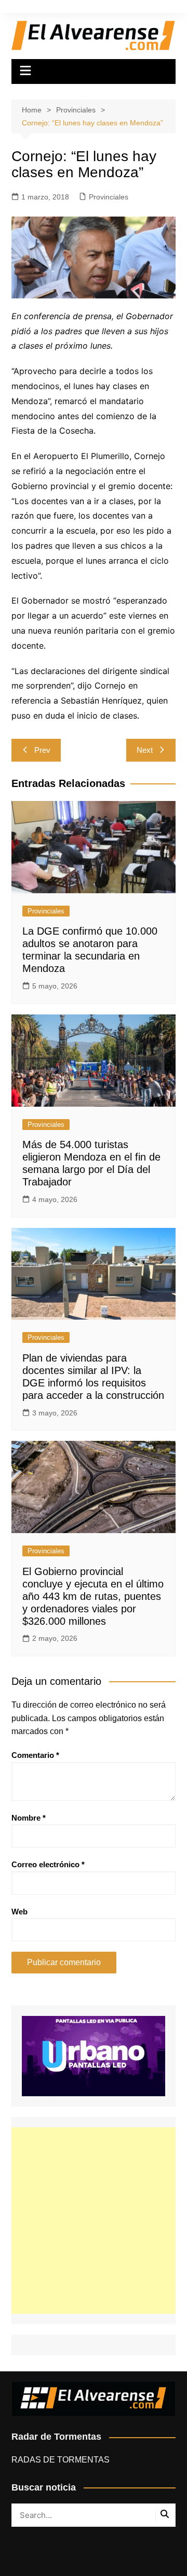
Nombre (29, 1818)
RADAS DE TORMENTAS (61, 2460)
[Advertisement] (94, 2221)
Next (145, 750)
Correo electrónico (48, 1864)
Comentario (35, 1755)
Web (19, 1912)
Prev (42, 750)
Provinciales (109, 197)
